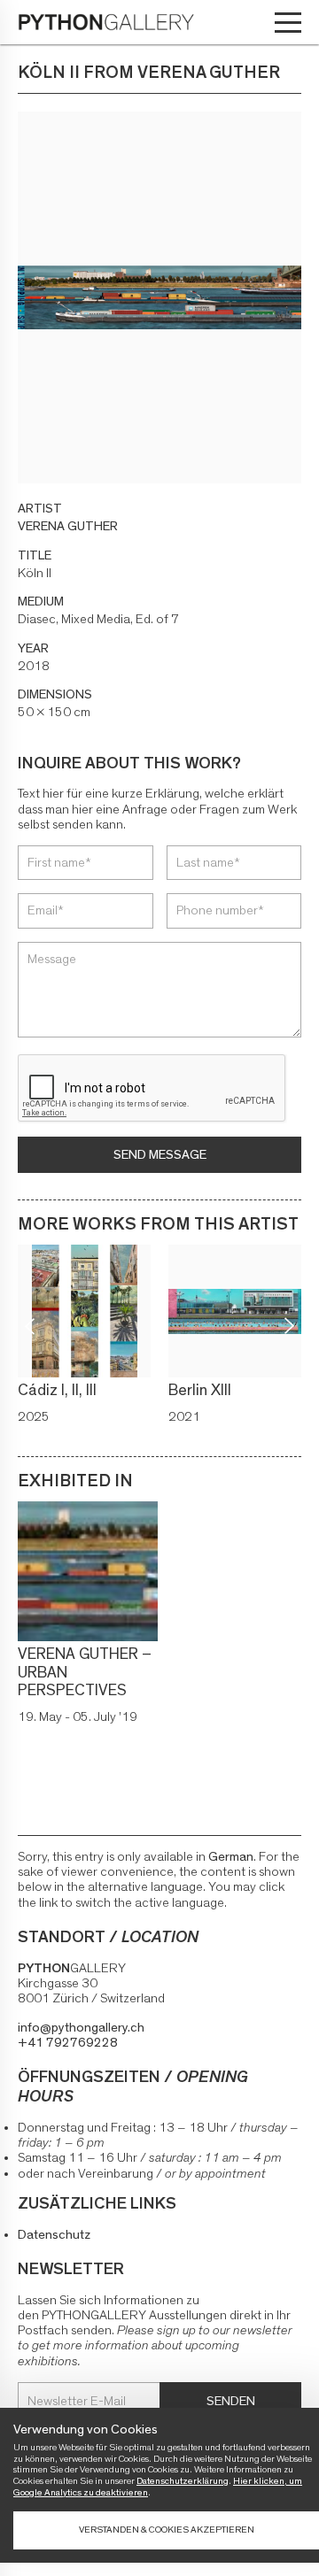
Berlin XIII (200, 1391)
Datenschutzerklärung (183, 2481)
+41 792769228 (68, 2043)
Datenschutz (54, 2235)
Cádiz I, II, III (57, 1391)
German (231, 1857)
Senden (231, 2401)
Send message (160, 1155)
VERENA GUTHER (68, 526)
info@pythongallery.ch (81, 2028)
